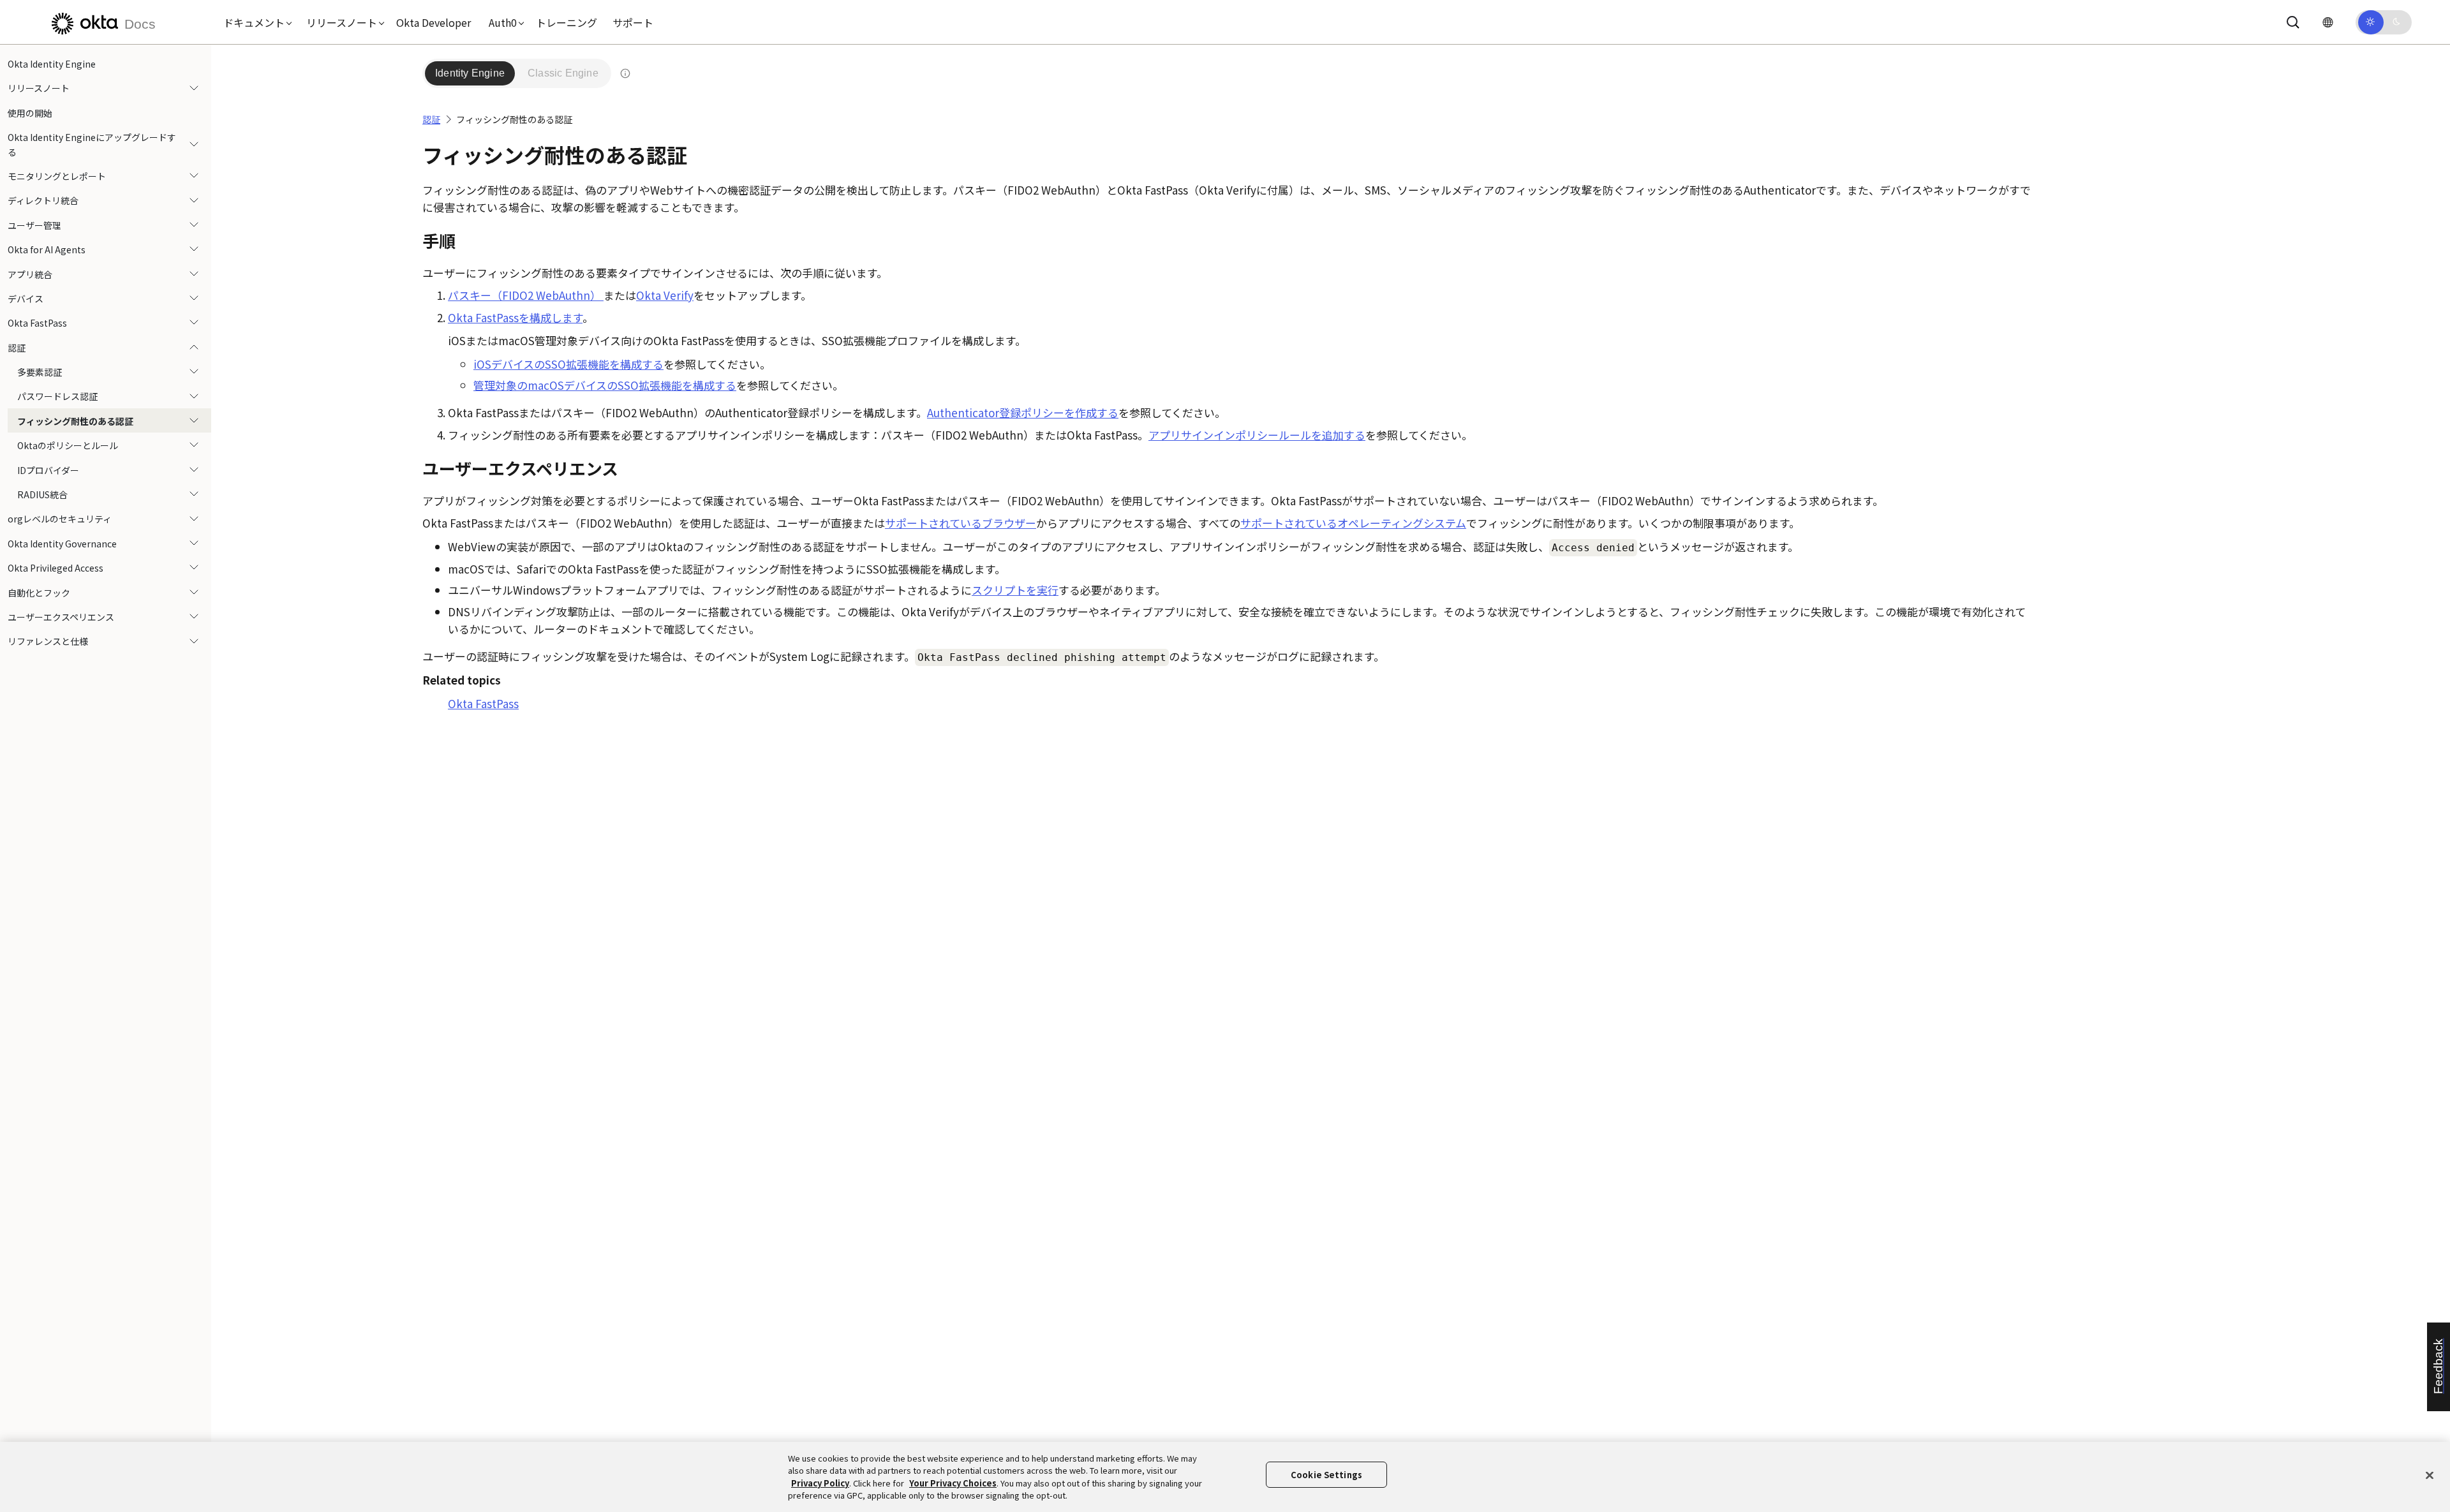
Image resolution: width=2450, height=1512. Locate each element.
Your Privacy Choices (953, 1483)
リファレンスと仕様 (48, 641)
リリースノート (39, 88)
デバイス (26, 299)
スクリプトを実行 (1015, 590)
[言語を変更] (2327, 22)
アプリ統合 (30, 274)
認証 (17, 348)
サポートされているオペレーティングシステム (1353, 523)
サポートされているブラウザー (961, 523)
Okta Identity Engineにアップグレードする (92, 144)
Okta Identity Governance (62, 544)
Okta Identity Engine (52, 64)
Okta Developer (434, 22)
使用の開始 (30, 113)
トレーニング (567, 22)
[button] (255, 22)
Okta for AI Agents (47, 249)
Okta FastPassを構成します (515, 317)
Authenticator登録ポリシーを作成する (1023, 412)
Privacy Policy (820, 1483)
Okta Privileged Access (56, 568)
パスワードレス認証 (57, 396)
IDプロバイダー (48, 470)
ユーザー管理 (34, 225)
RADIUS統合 (42, 494)
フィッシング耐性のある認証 (75, 421)
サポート (633, 22)
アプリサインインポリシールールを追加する (1257, 435)
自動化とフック (39, 593)
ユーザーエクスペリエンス (61, 617)
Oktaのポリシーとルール (68, 445)
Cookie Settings (1326, 1475)
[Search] (2293, 22)
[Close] (2430, 1475)
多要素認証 (40, 372)
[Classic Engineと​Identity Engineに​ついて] (625, 73)
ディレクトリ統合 (43, 200)
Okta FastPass (37, 323)
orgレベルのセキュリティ (60, 519)
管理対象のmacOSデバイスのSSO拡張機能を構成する (605, 385)
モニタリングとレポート (57, 176)
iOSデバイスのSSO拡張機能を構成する (568, 364)
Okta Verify (665, 295)
